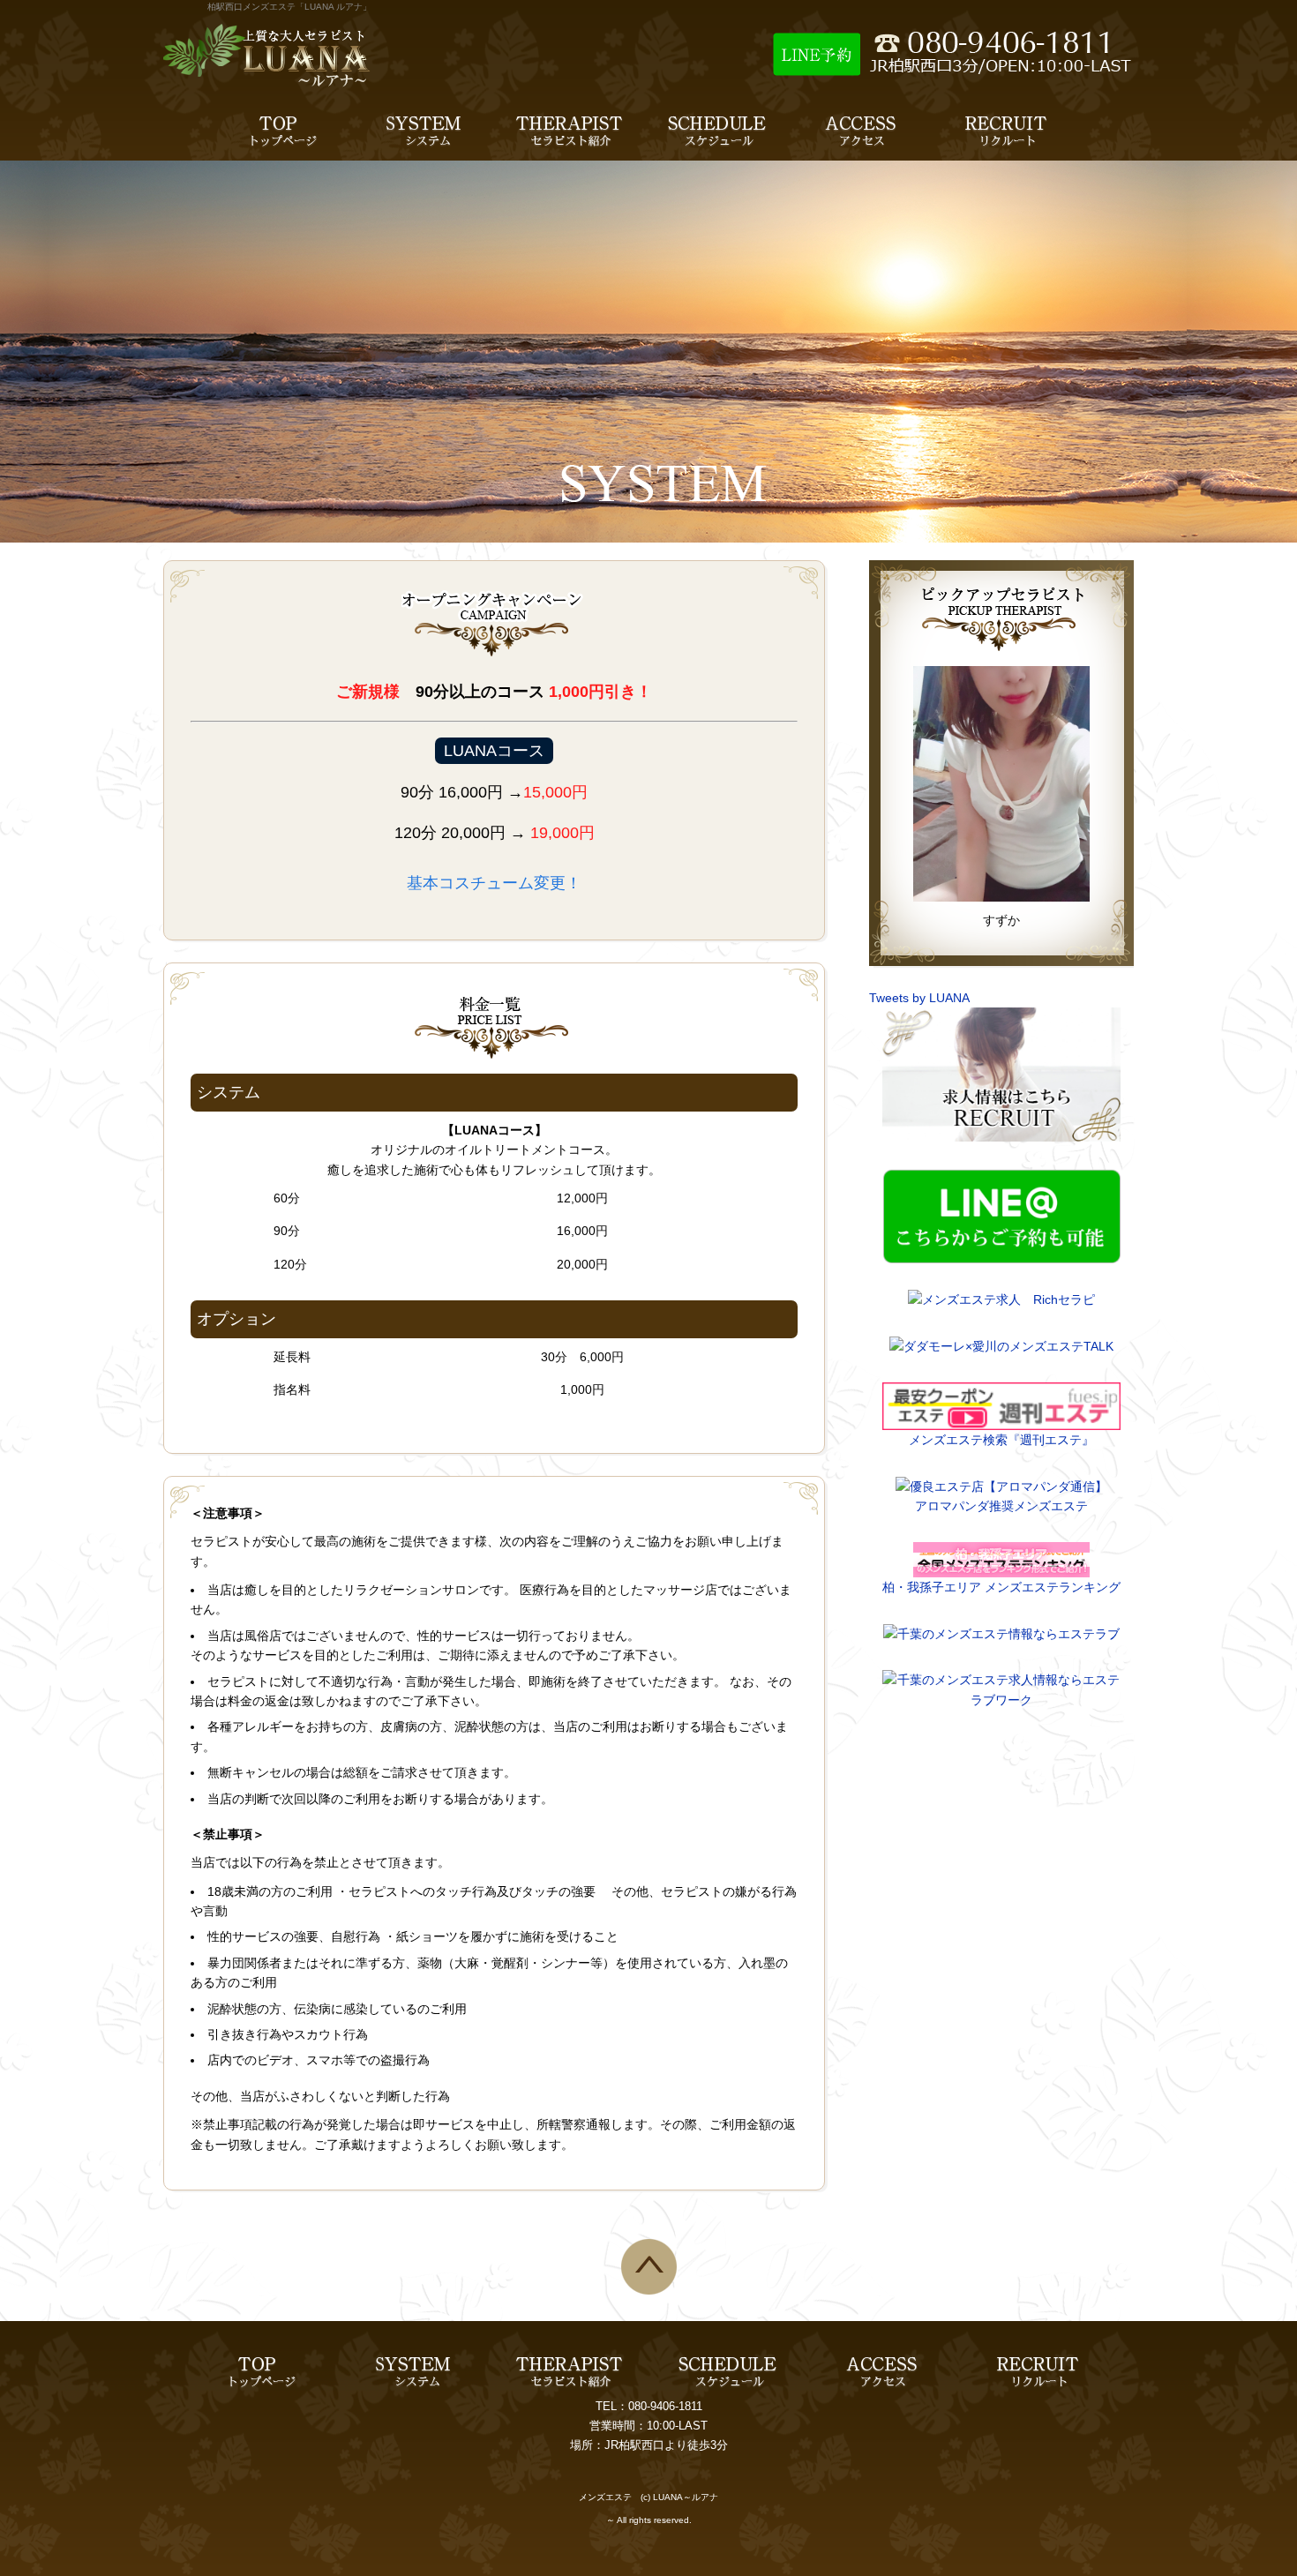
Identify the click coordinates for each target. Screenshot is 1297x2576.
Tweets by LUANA (919, 998)
